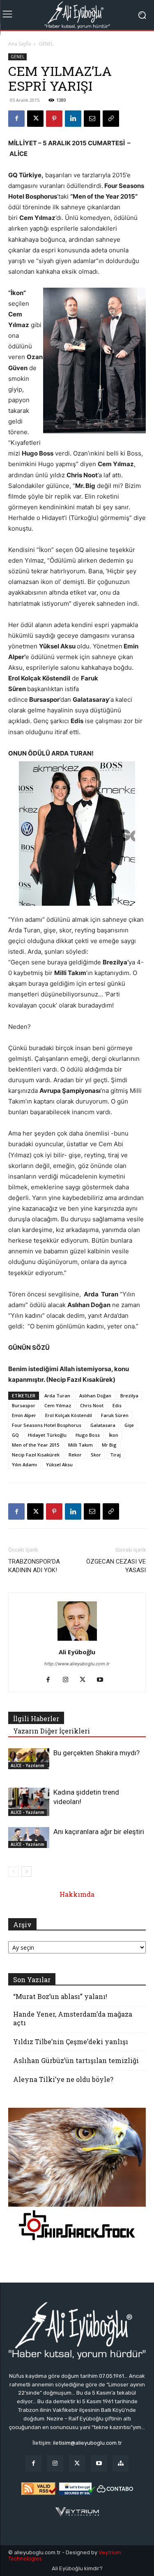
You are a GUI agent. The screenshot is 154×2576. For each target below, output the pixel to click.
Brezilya (129, 1396)
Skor (96, 1455)
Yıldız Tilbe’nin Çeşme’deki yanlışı (71, 2041)
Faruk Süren (115, 1415)
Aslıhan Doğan (95, 1396)
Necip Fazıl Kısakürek (36, 1455)
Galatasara (103, 1425)
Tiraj (115, 1455)
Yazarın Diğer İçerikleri (52, 1731)
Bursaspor (24, 1405)
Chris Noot (92, 1405)
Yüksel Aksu (59, 1464)
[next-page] (26, 1872)
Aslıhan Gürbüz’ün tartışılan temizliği (76, 2060)
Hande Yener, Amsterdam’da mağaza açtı (73, 2018)
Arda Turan (57, 1396)
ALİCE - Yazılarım (28, 1765)
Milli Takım (80, 1445)
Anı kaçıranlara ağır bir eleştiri (99, 1832)
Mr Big (109, 1445)
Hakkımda (77, 1894)
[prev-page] (13, 1872)
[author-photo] (77, 1641)
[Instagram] (68, 1680)
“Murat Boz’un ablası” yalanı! (60, 1996)
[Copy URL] (111, 119)
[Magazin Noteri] (121, 2463)
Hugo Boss (88, 1435)
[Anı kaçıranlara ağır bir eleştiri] (29, 1837)
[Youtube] (103, 1680)
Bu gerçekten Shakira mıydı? (97, 1753)
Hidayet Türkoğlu (47, 1435)
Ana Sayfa (20, 44)
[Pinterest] (54, 119)
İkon (114, 1435)
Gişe (129, 1425)
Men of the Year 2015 (36, 1445)
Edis (117, 1405)
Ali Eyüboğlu (77, 1652)
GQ (15, 1435)
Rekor (75, 1455)
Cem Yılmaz (58, 1405)
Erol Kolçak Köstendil (69, 1415)
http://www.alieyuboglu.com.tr (77, 1664)
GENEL (46, 44)
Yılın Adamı (24, 1464)
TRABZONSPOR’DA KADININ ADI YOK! (34, 1566)
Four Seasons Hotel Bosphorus (47, 1425)
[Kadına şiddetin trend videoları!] (29, 1802)
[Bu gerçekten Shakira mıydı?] (29, 1759)
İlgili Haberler (36, 1718)
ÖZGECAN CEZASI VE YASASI (116, 1566)
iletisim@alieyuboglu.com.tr (87, 2443)
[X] (35, 119)
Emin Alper (24, 1415)
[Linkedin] (73, 119)
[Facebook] (16, 119)
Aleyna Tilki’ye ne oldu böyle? (63, 2079)
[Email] (92, 119)
